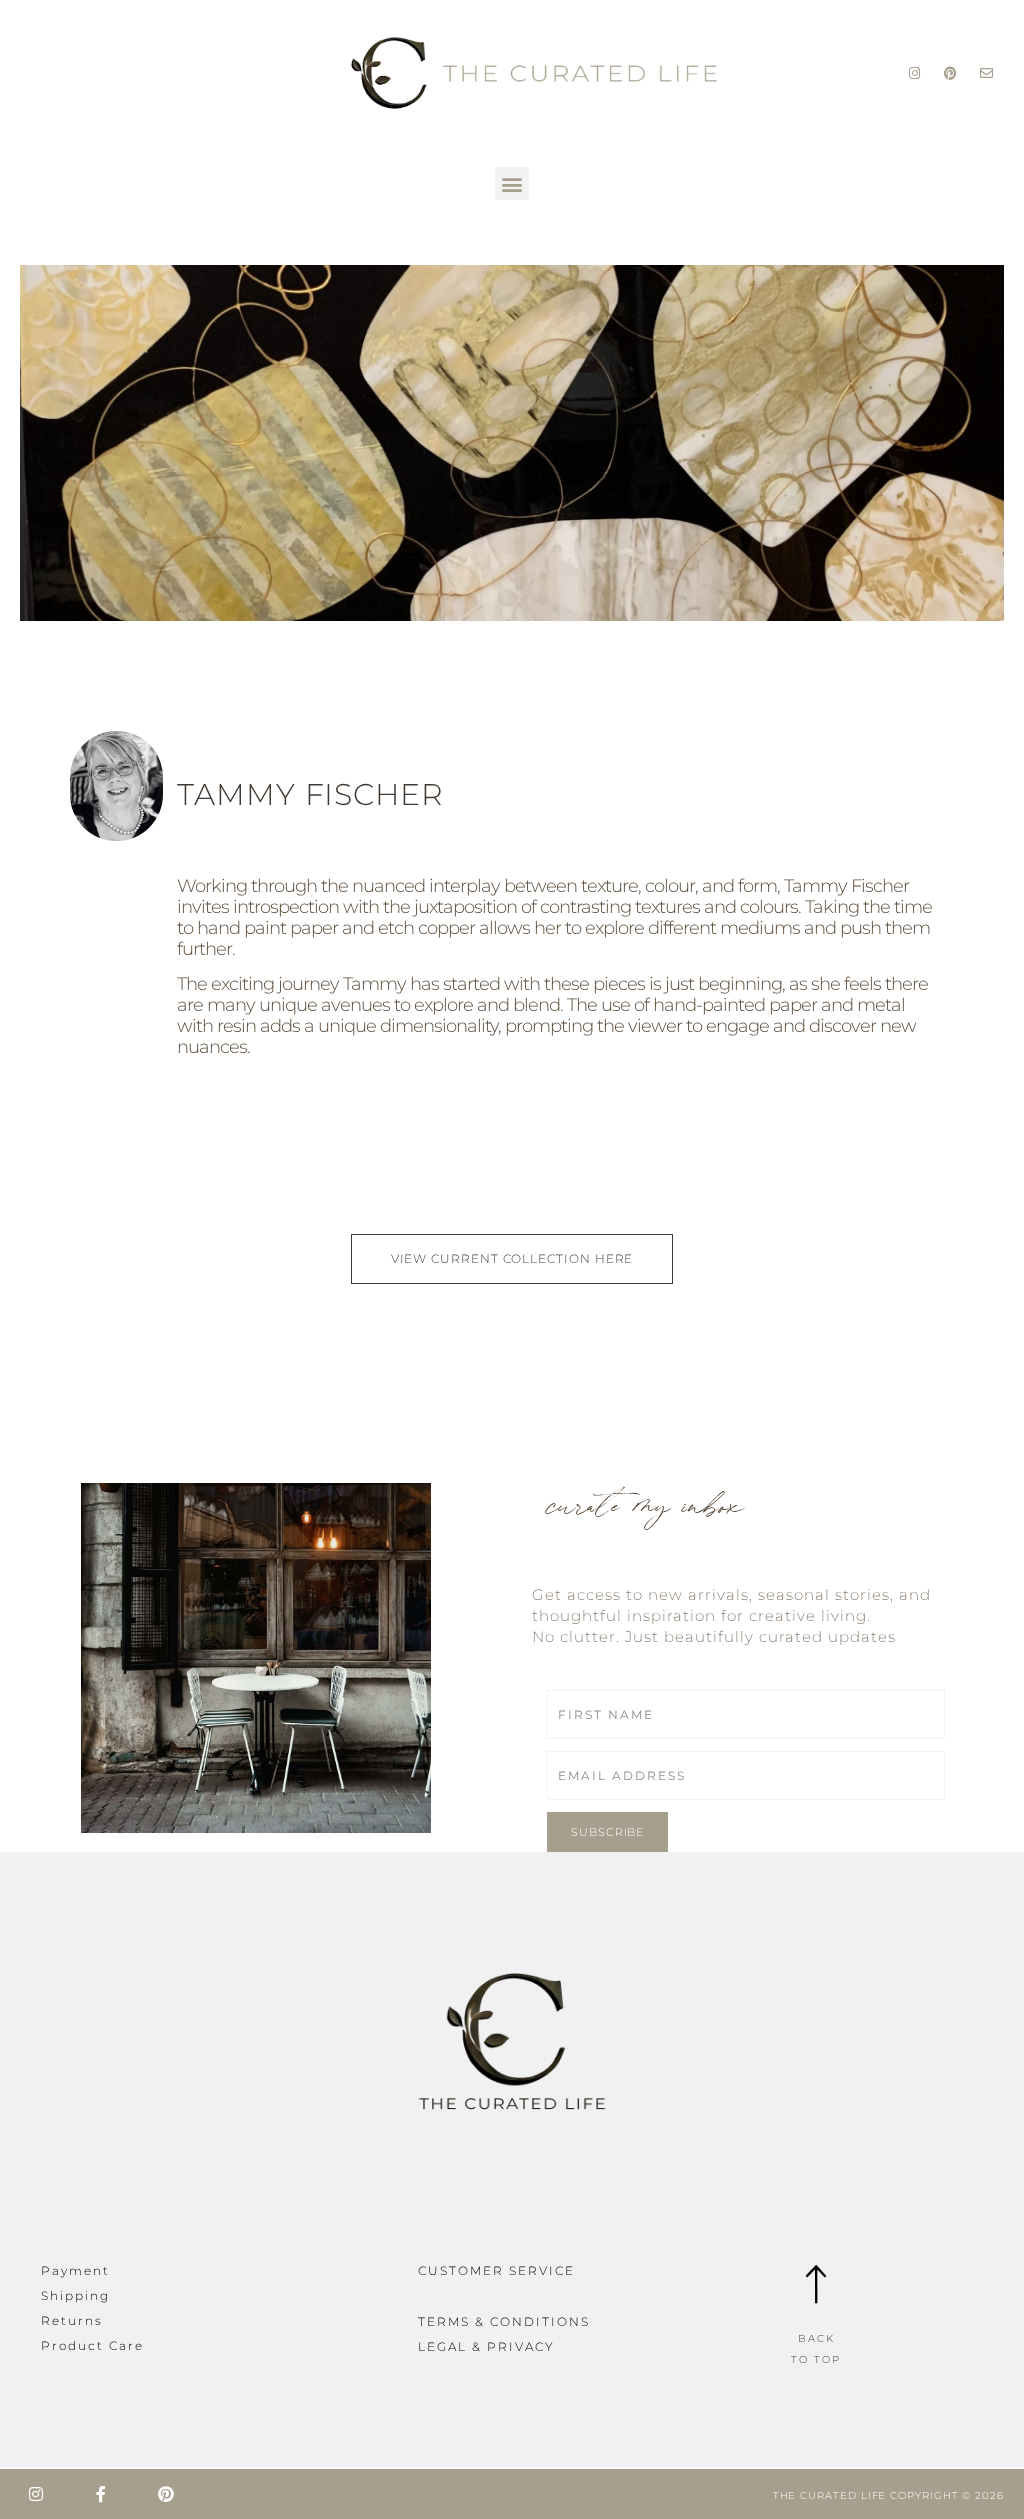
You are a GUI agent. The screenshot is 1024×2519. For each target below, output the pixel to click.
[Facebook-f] (101, 2494)
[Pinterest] (951, 73)
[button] (512, 183)
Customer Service (496, 2270)
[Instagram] (915, 73)
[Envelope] (986, 73)
